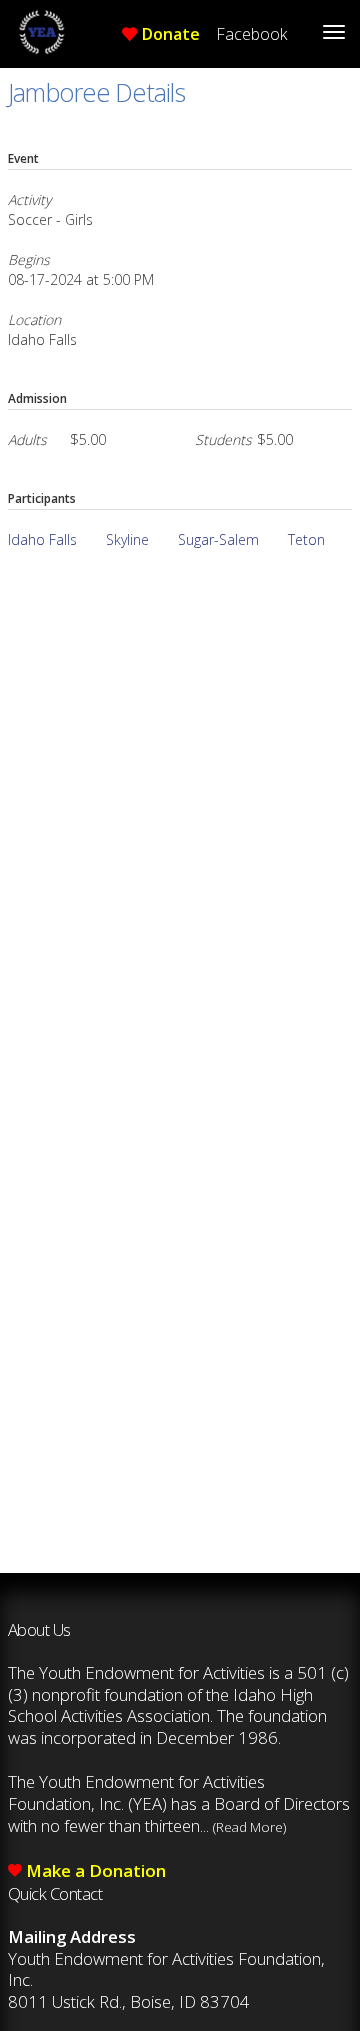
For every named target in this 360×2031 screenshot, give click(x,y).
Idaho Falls (42, 539)
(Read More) (249, 1827)
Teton (306, 539)
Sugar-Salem (218, 539)
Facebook (251, 34)
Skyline (127, 539)
